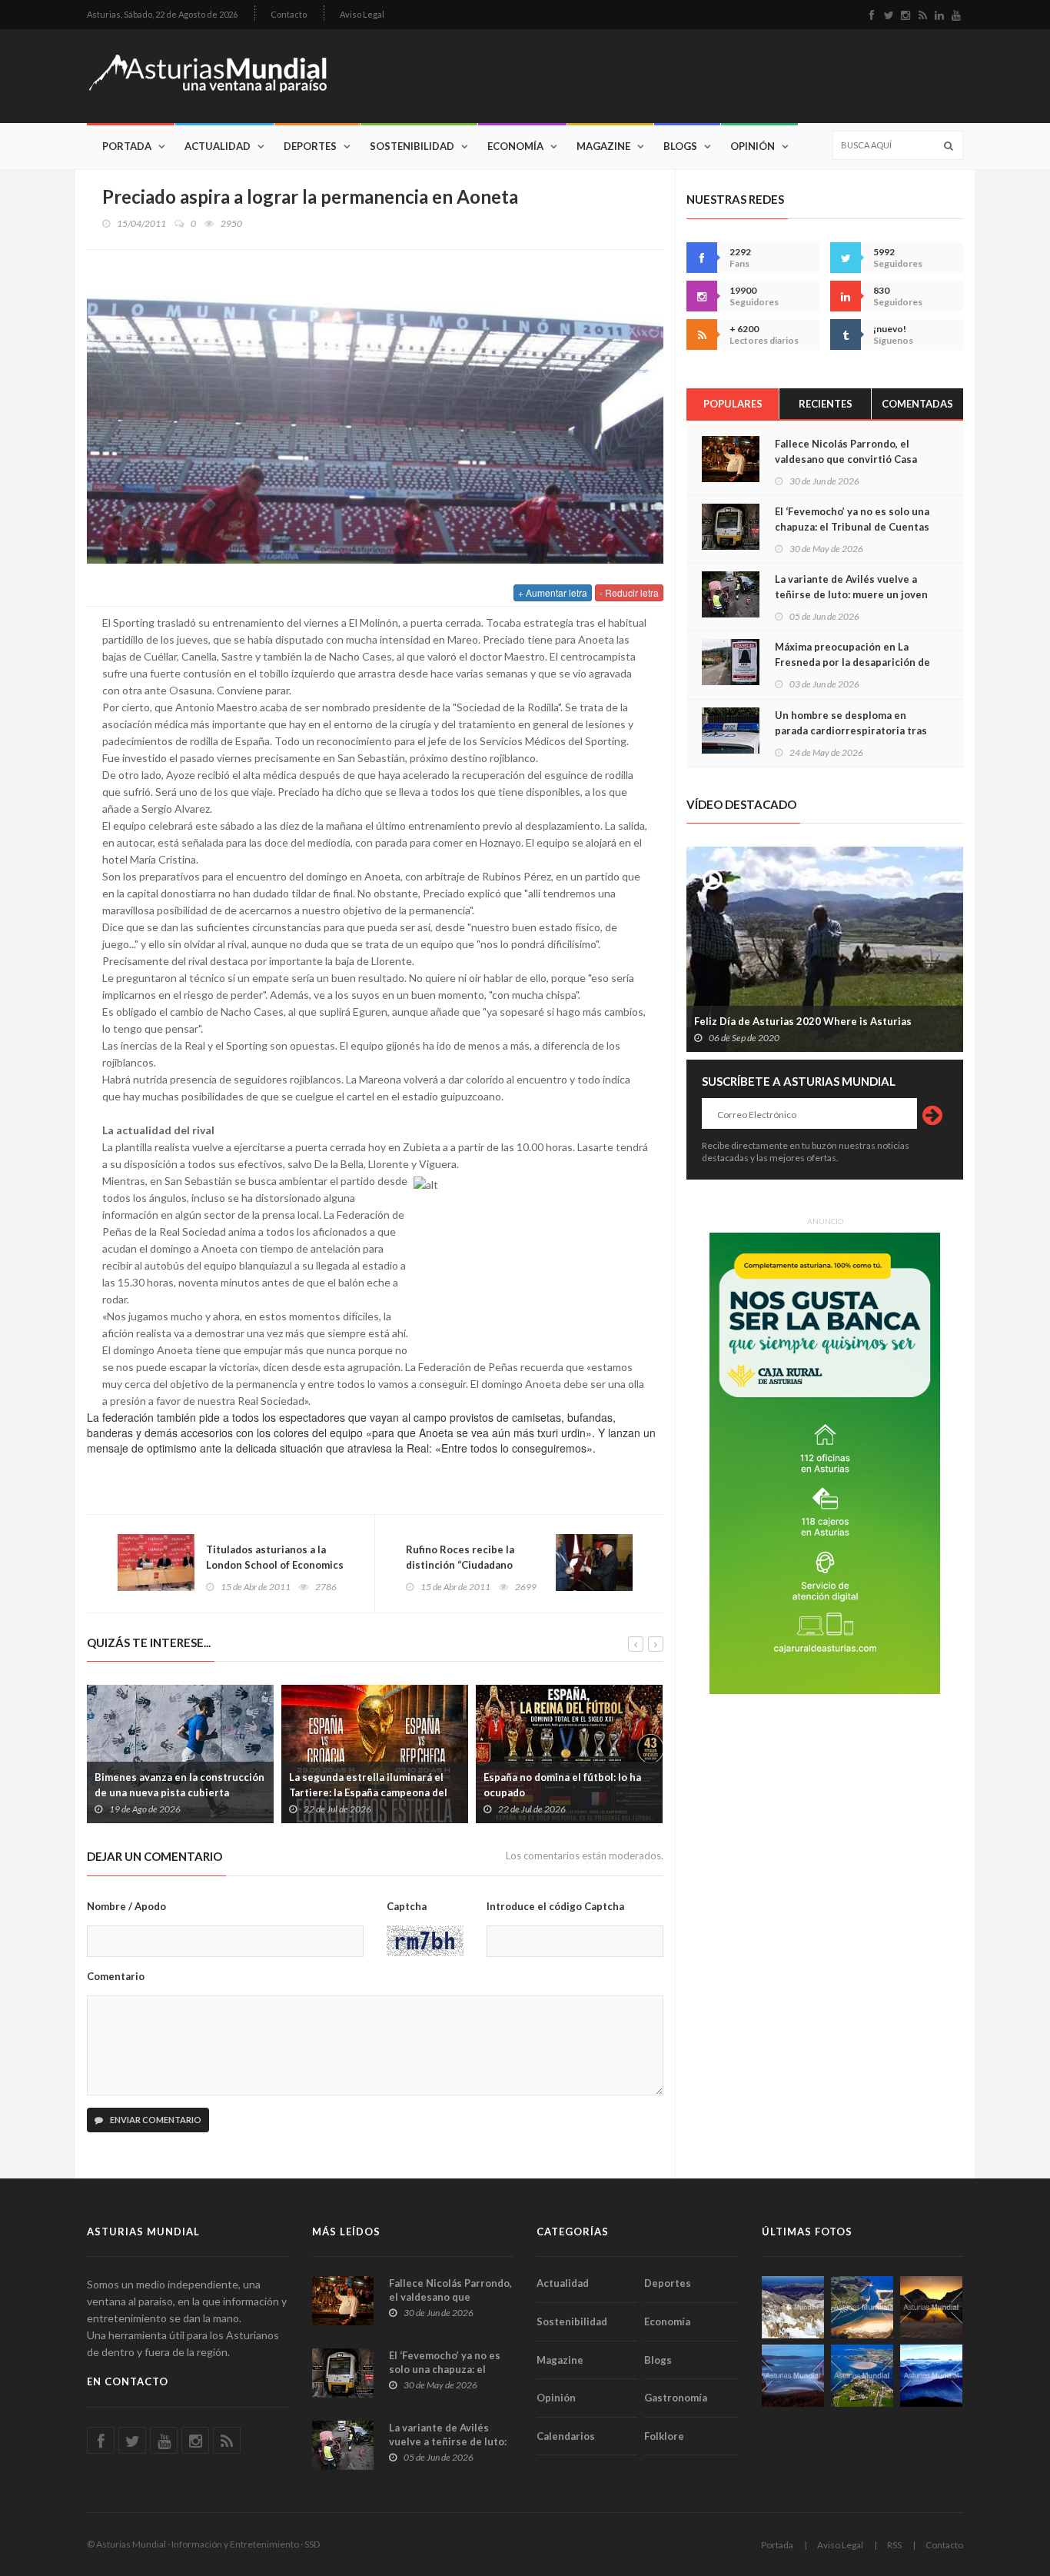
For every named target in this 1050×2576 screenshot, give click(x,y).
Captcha (407, 1906)
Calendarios (566, 2436)
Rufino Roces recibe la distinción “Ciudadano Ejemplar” (460, 1565)
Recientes (826, 404)
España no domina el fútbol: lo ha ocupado (562, 1785)
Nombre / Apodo (126, 1906)
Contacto (289, 14)
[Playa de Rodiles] (862, 2307)
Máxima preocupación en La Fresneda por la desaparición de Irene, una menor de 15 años (852, 662)
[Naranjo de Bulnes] (793, 2307)
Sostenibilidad (412, 146)
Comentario (116, 1976)
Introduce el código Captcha (555, 1906)
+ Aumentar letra (553, 592)
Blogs (680, 146)
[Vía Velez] (793, 2376)
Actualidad (218, 146)
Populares (733, 404)
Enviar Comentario (155, 2120)
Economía (515, 146)
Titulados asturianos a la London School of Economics (275, 1557)
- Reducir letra (629, 592)
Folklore (664, 2436)
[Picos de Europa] (931, 2376)
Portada (127, 146)
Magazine (603, 146)
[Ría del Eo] (862, 2376)
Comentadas (917, 404)
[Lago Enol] (931, 2307)
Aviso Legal (362, 14)
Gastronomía (676, 2398)
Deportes (310, 146)
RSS (894, 2545)
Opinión (753, 146)
